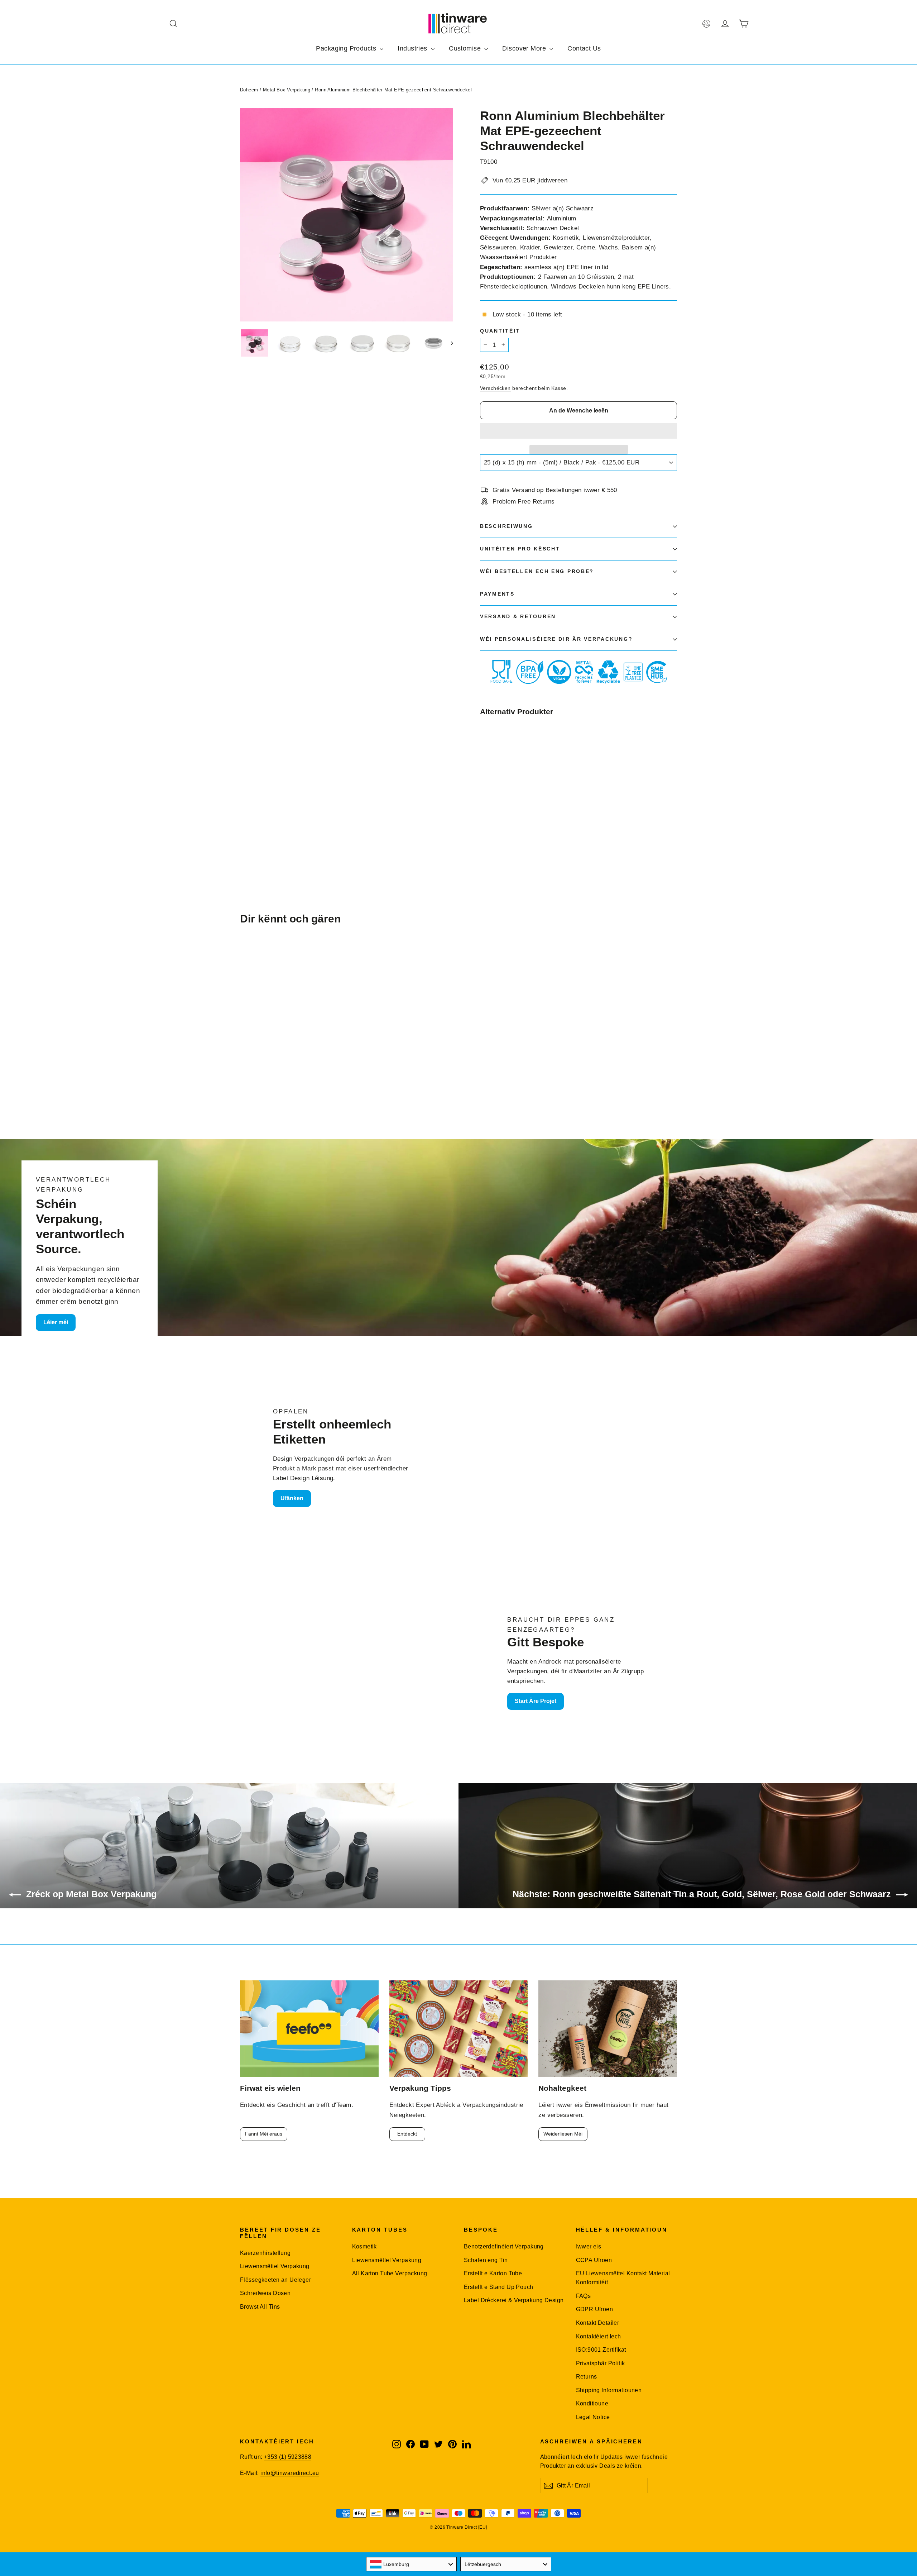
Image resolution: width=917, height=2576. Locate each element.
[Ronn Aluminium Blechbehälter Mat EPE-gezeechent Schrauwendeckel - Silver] (484, 819)
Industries (413, 48)
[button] (578, 431)
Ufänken (292, 1498)
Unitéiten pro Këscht (520, 549)
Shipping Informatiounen (609, 2390)
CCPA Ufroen (594, 2260)
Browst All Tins (260, 2307)
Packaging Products (347, 48)
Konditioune (592, 2403)
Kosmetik (364, 2246)
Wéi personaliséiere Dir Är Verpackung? (556, 639)
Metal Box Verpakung (287, 90)
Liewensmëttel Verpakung (275, 2266)
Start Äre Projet (536, 1701)
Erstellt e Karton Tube (493, 2273)
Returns (587, 2377)
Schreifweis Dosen (265, 2293)
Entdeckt (407, 2134)
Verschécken (495, 388)
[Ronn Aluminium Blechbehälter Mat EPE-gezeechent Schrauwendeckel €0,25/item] (496, 769)
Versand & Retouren (518, 617)
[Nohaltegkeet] (608, 2029)
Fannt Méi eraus (264, 2134)
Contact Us (584, 48)
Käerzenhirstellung (265, 2253)
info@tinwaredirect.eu (290, 2473)
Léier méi (56, 1322)
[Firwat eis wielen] (309, 2029)
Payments (497, 594)
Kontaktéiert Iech (599, 2336)
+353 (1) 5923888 (288, 2457)
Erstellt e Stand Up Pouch (499, 2287)
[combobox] (412, 2564)
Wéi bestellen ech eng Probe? (537, 571)
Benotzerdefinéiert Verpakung (504, 2246)
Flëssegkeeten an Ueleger (275, 2280)
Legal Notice (593, 2417)
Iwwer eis (589, 2246)
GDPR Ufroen (595, 2309)
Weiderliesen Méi (563, 2134)
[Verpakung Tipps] (459, 2029)
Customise (466, 48)
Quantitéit (500, 331)
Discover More (525, 48)
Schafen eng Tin (486, 2260)
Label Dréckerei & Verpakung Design (514, 2300)
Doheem (249, 90)
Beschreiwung (506, 526)
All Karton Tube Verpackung (390, 2273)
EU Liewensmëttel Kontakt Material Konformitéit (623, 2278)
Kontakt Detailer (598, 2323)
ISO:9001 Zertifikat (601, 2350)
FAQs (584, 2296)
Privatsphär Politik (601, 2363)
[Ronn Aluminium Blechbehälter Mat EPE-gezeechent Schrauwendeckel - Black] (493, 819)
